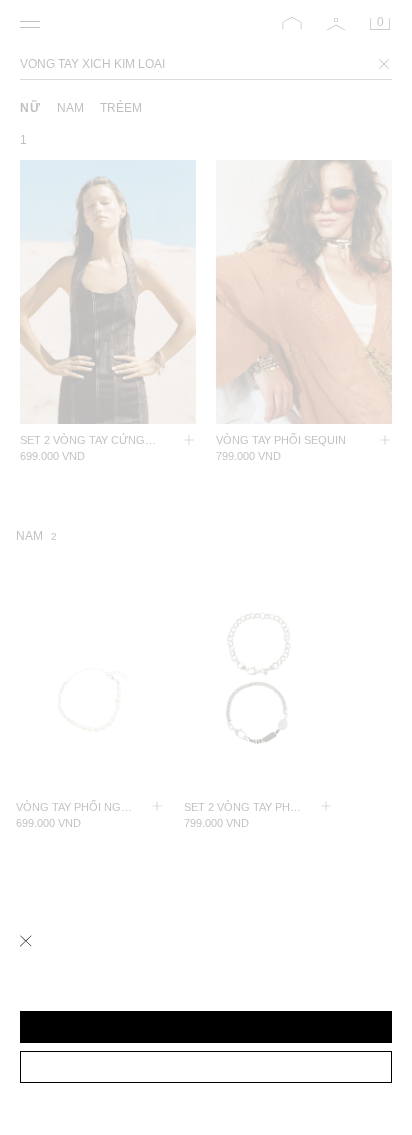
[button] (206, 1027)
